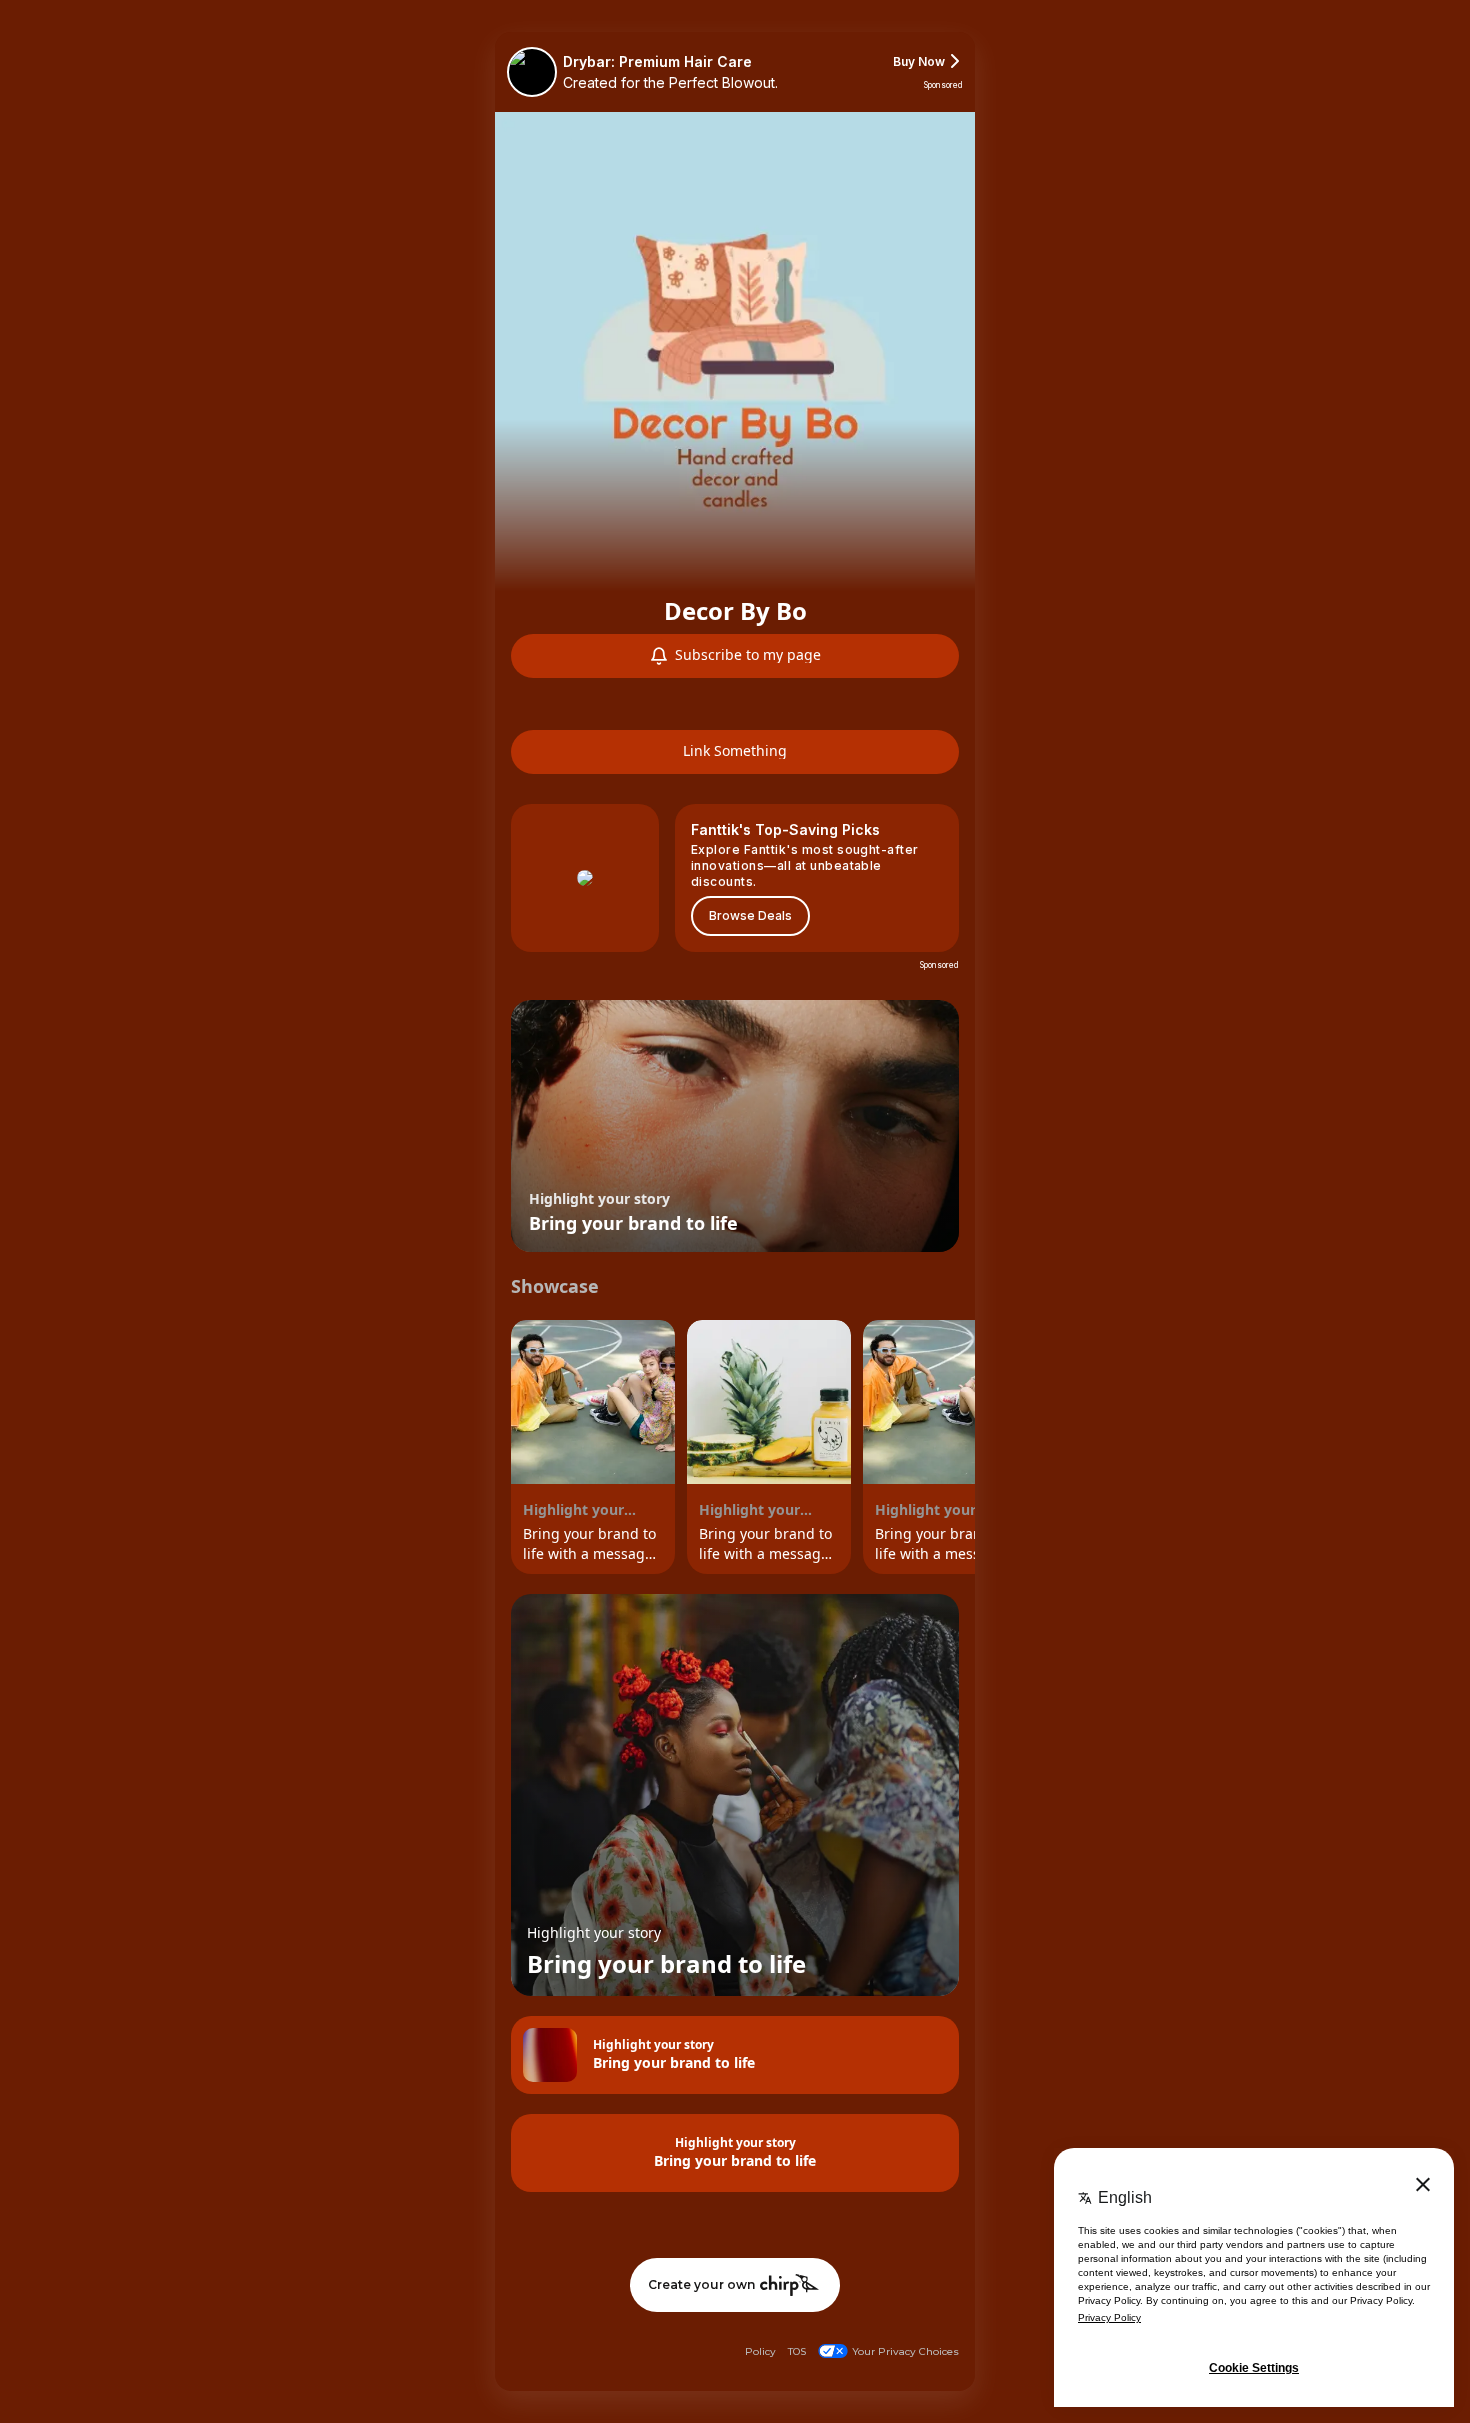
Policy (760, 2351)
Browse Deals (750, 915)
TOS (797, 2351)
